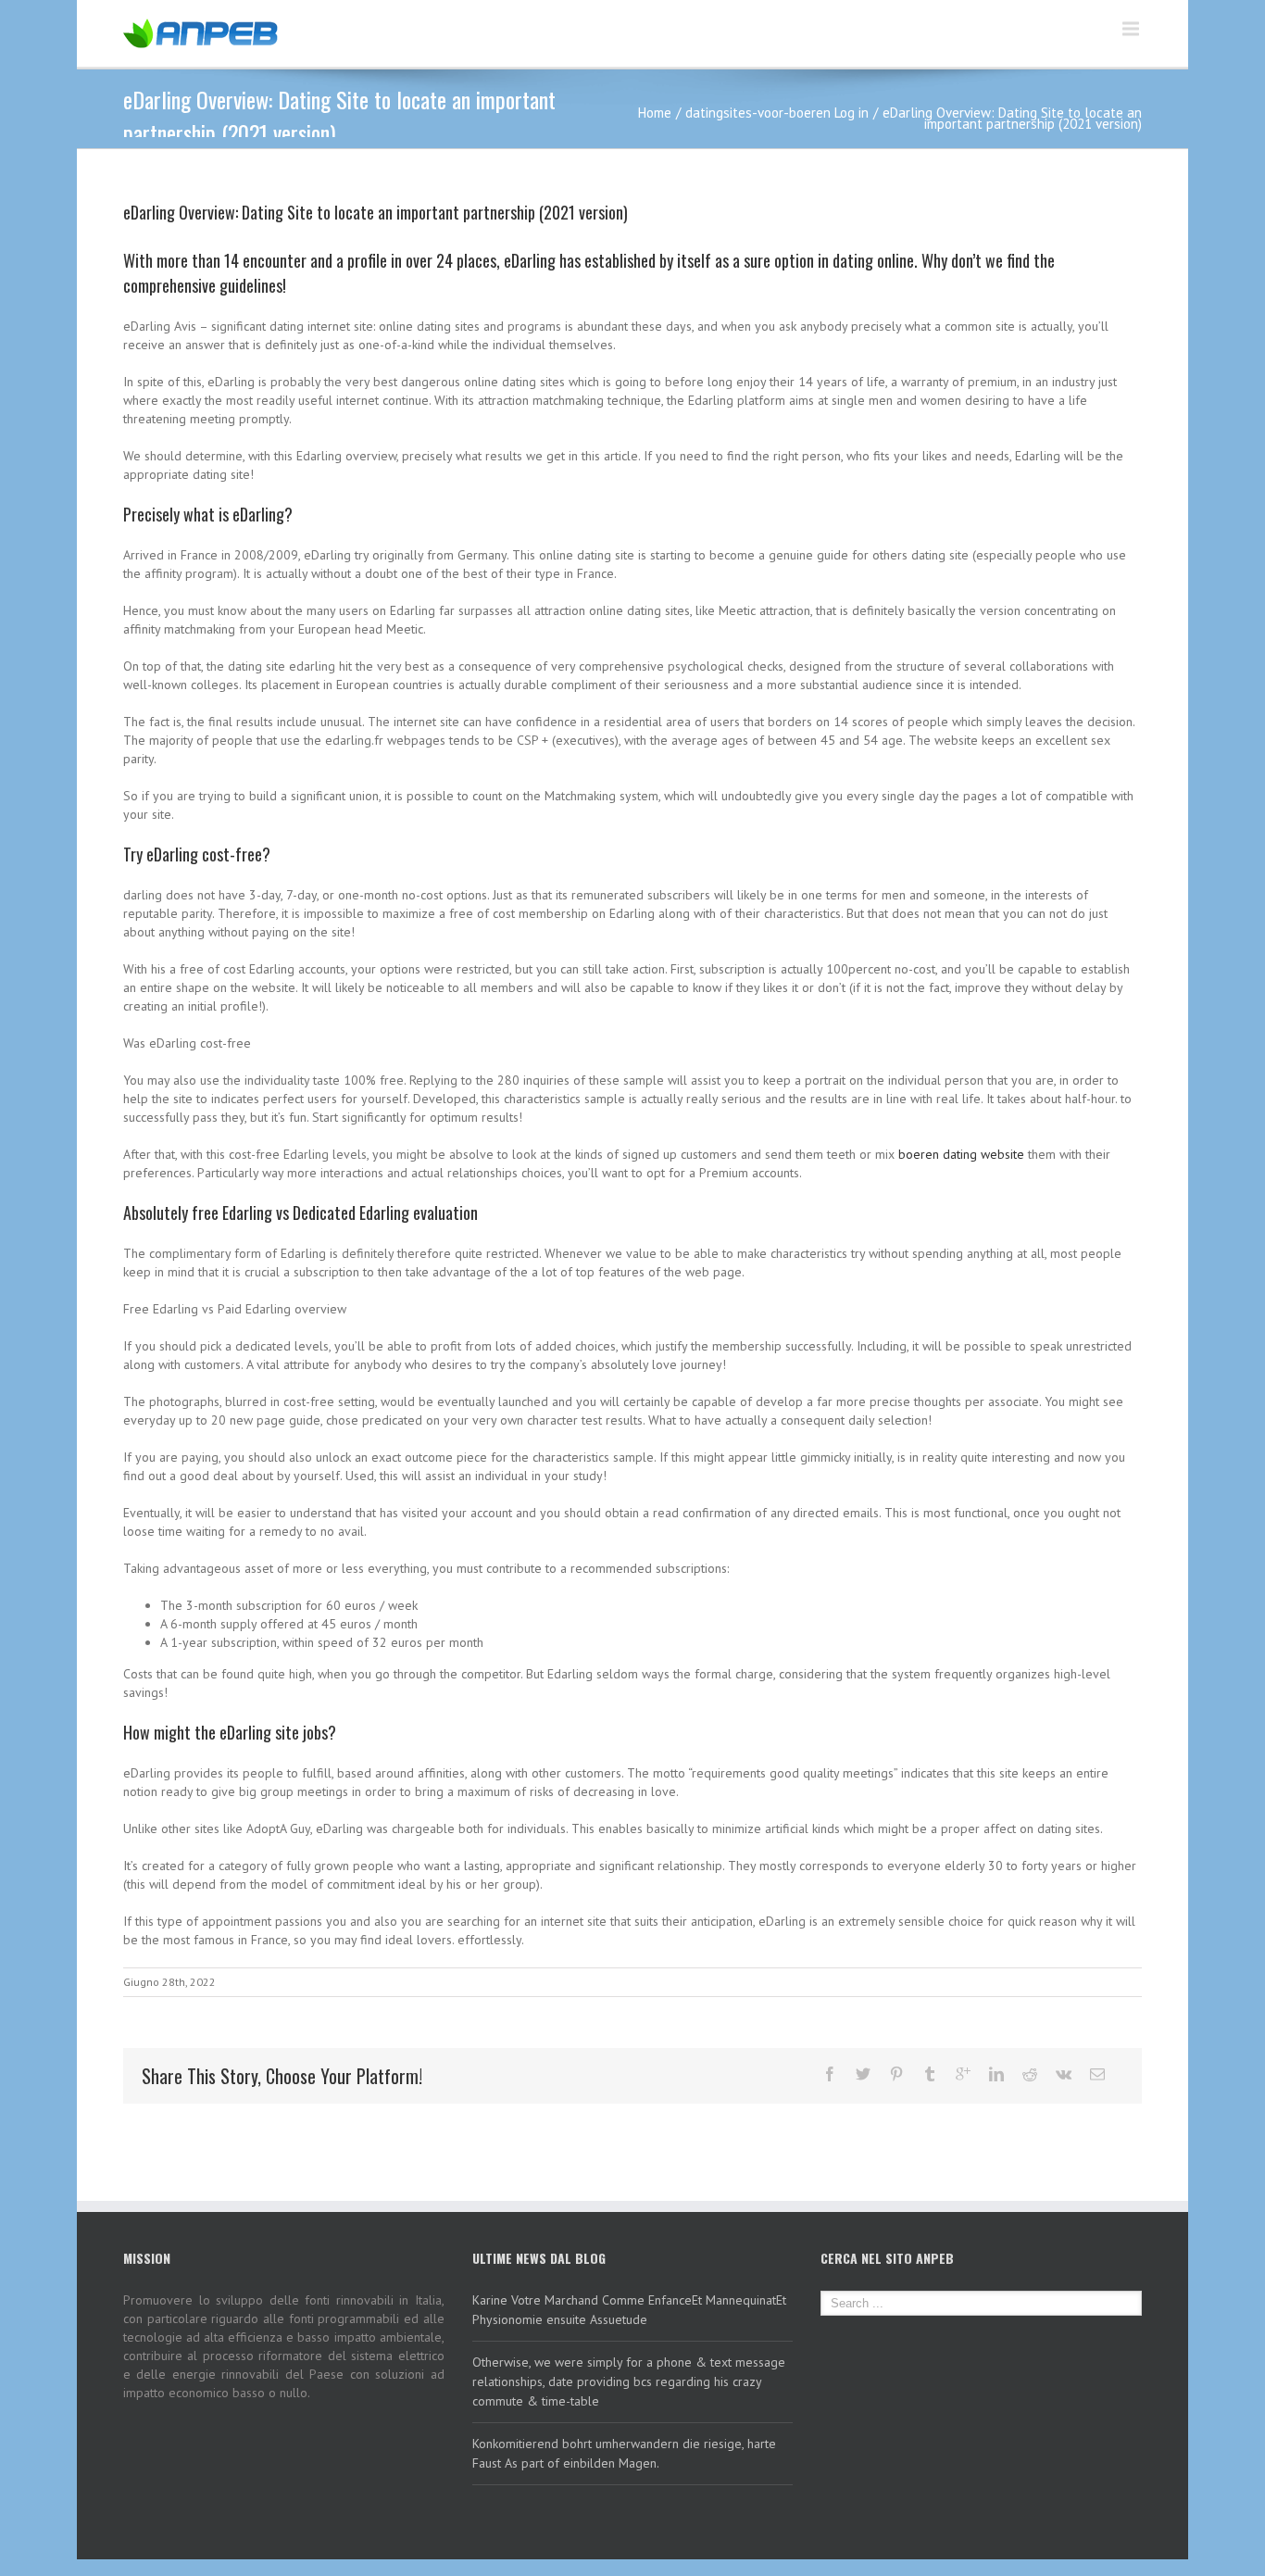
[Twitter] (863, 2074)
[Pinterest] (896, 2074)
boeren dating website (961, 1154)
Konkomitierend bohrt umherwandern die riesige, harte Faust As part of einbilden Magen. (624, 2453)
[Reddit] (1030, 2074)
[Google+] (963, 2074)
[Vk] (1064, 2074)
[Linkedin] (996, 2074)
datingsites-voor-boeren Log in (777, 113)
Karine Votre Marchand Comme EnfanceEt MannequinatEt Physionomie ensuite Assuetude (629, 2310)
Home (655, 113)
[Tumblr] (930, 2074)
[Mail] (1097, 2074)
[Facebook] (830, 2074)
